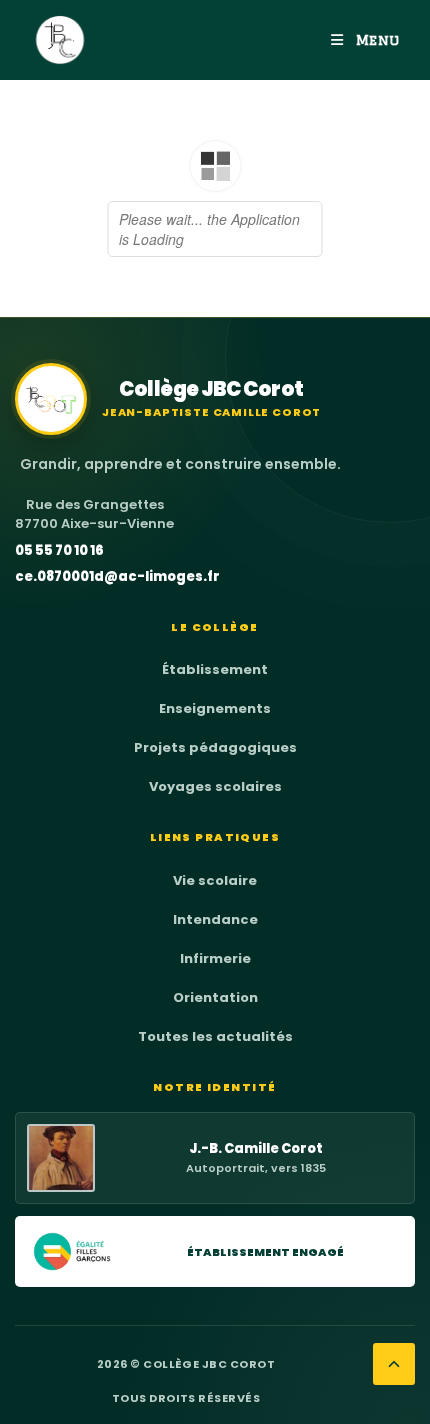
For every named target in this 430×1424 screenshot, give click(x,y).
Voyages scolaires (215, 786)
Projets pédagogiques (215, 747)
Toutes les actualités (215, 1036)
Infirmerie (215, 958)
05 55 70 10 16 (59, 550)
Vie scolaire (215, 880)
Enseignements (215, 708)
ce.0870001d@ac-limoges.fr (117, 576)
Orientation (215, 997)
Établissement (215, 669)
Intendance (215, 919)
